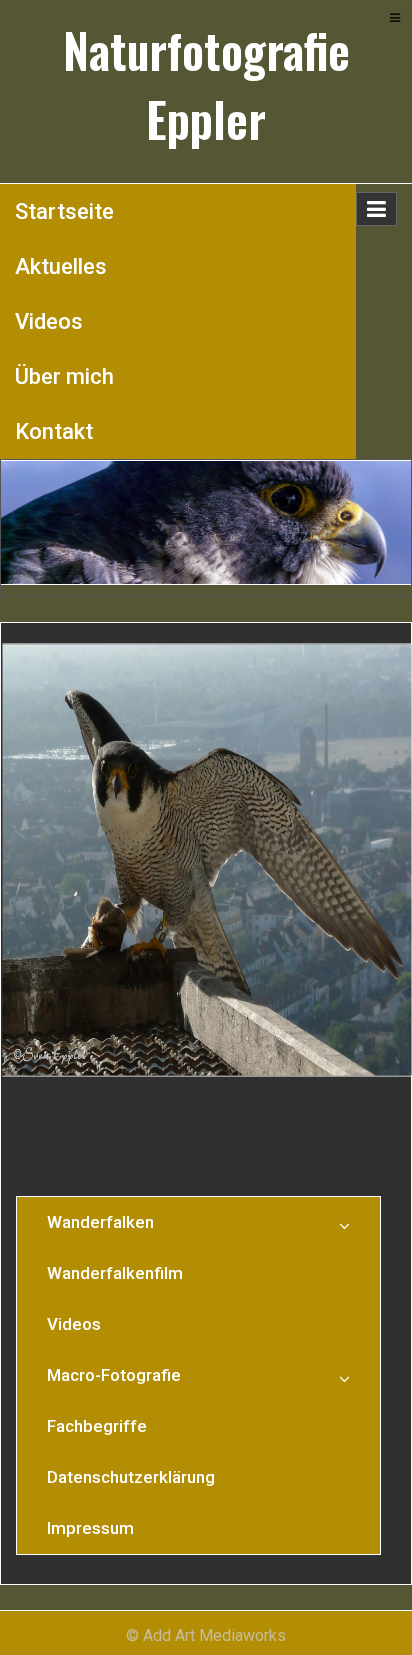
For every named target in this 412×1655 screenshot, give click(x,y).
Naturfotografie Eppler (206, 84)
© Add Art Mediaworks (206, 1635)
